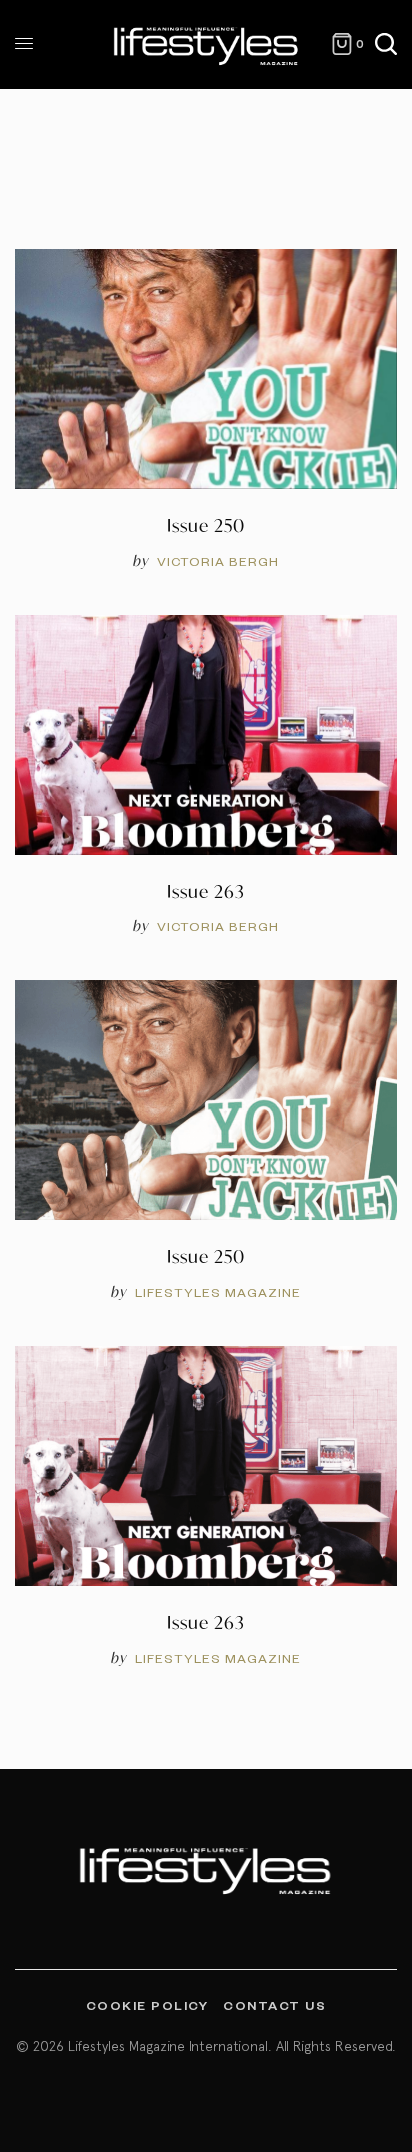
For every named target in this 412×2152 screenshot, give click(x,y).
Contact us (274, 2005)
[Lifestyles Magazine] (206, 44)
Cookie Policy (147, 2005)
